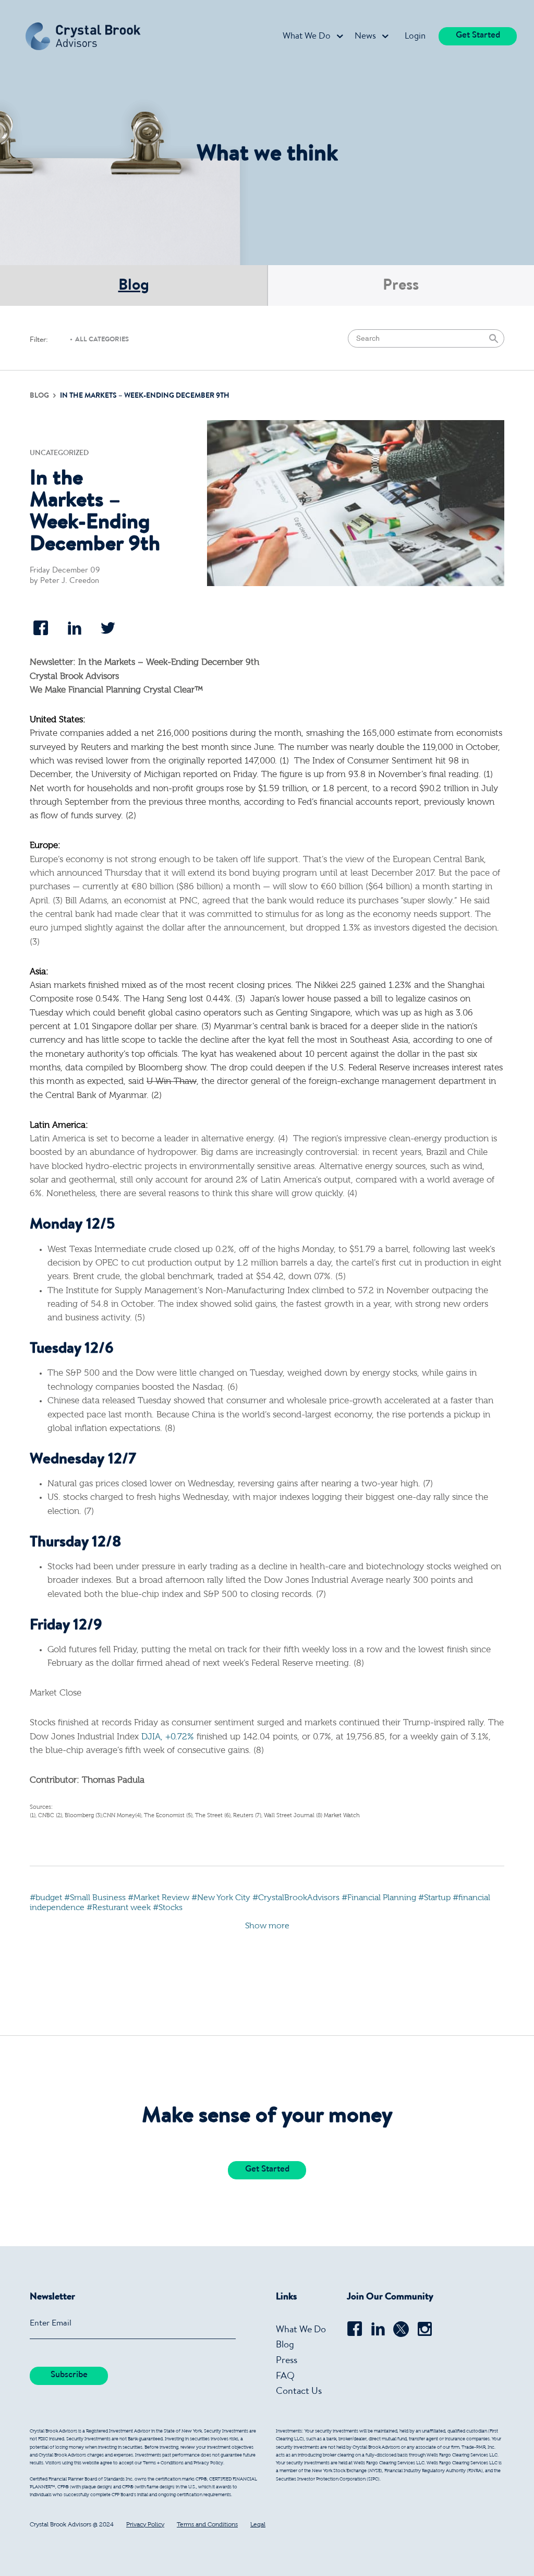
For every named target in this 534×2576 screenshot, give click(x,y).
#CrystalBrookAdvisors (296, 1898)
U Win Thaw (172, 1082)
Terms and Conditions (207, 2525)
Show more (267, 1926)
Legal (258, 2525)
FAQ (285, 2377)
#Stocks (168, 1908)
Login (415, 37)
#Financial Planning (379, 1898)
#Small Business (95, 1898)
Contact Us (299, 2392)
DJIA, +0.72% (168, 1737)
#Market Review (159, 1898)
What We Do (307, 37)
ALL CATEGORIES (102, 340)
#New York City (221, 1898)
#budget (46, 1898)
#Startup (434, 1898)
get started (478, 36)
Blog (134, 287)
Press (401, 287)
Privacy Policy (145, 2525)
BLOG (40, 396)
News (365, 37)
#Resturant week (119, 1908)
